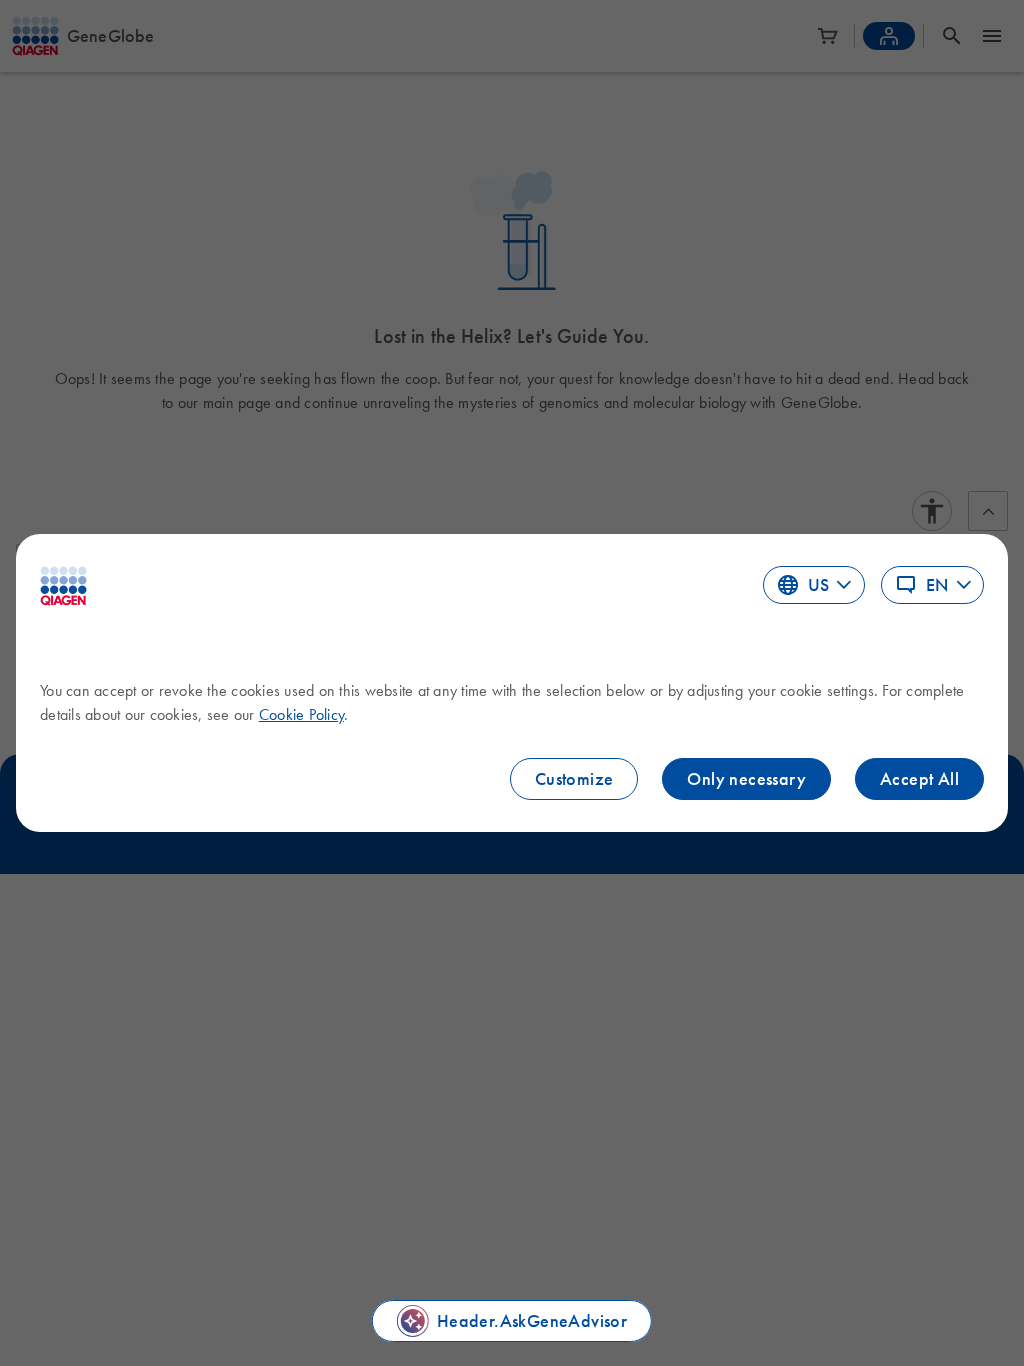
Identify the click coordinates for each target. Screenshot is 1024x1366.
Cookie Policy (301, 714)
